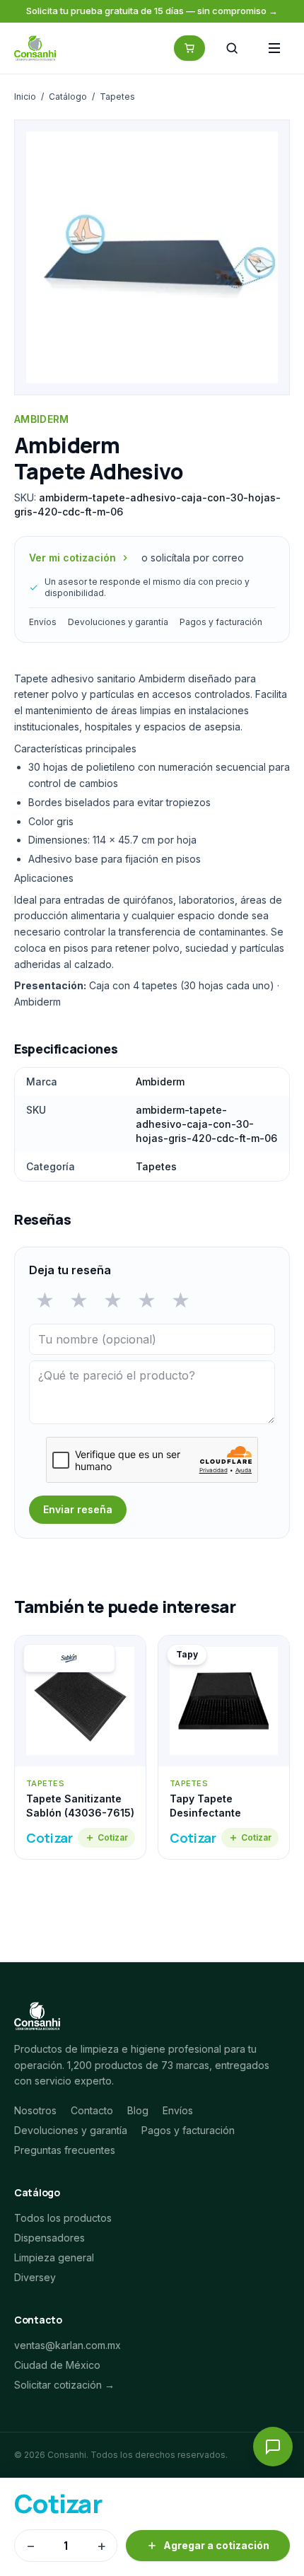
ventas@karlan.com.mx (68, 2345)
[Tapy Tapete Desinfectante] (224, 1747)
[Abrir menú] (274, 48)
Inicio (25, 97)
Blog (138, 2110)
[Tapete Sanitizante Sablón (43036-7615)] (80, 1747)
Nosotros (35, 2110)
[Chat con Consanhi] (273, 2447)
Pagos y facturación (221, 622)
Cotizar (113, 1837)
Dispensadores (49, 2238)
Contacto (92, 2110)
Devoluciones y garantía (118, 622)
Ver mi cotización (72, 558)
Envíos (43, 622)
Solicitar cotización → (64, 2385)
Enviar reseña (78, 1509)
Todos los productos (63, 2218)
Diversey (35, 2277)
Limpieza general (54, 2257)
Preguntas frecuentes (65, 2150)
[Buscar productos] (232, 48)
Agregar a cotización (216, 2545)
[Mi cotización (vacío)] (189, 48)
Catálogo (68, 97)
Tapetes (117, 97)
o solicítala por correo (193, 558)
